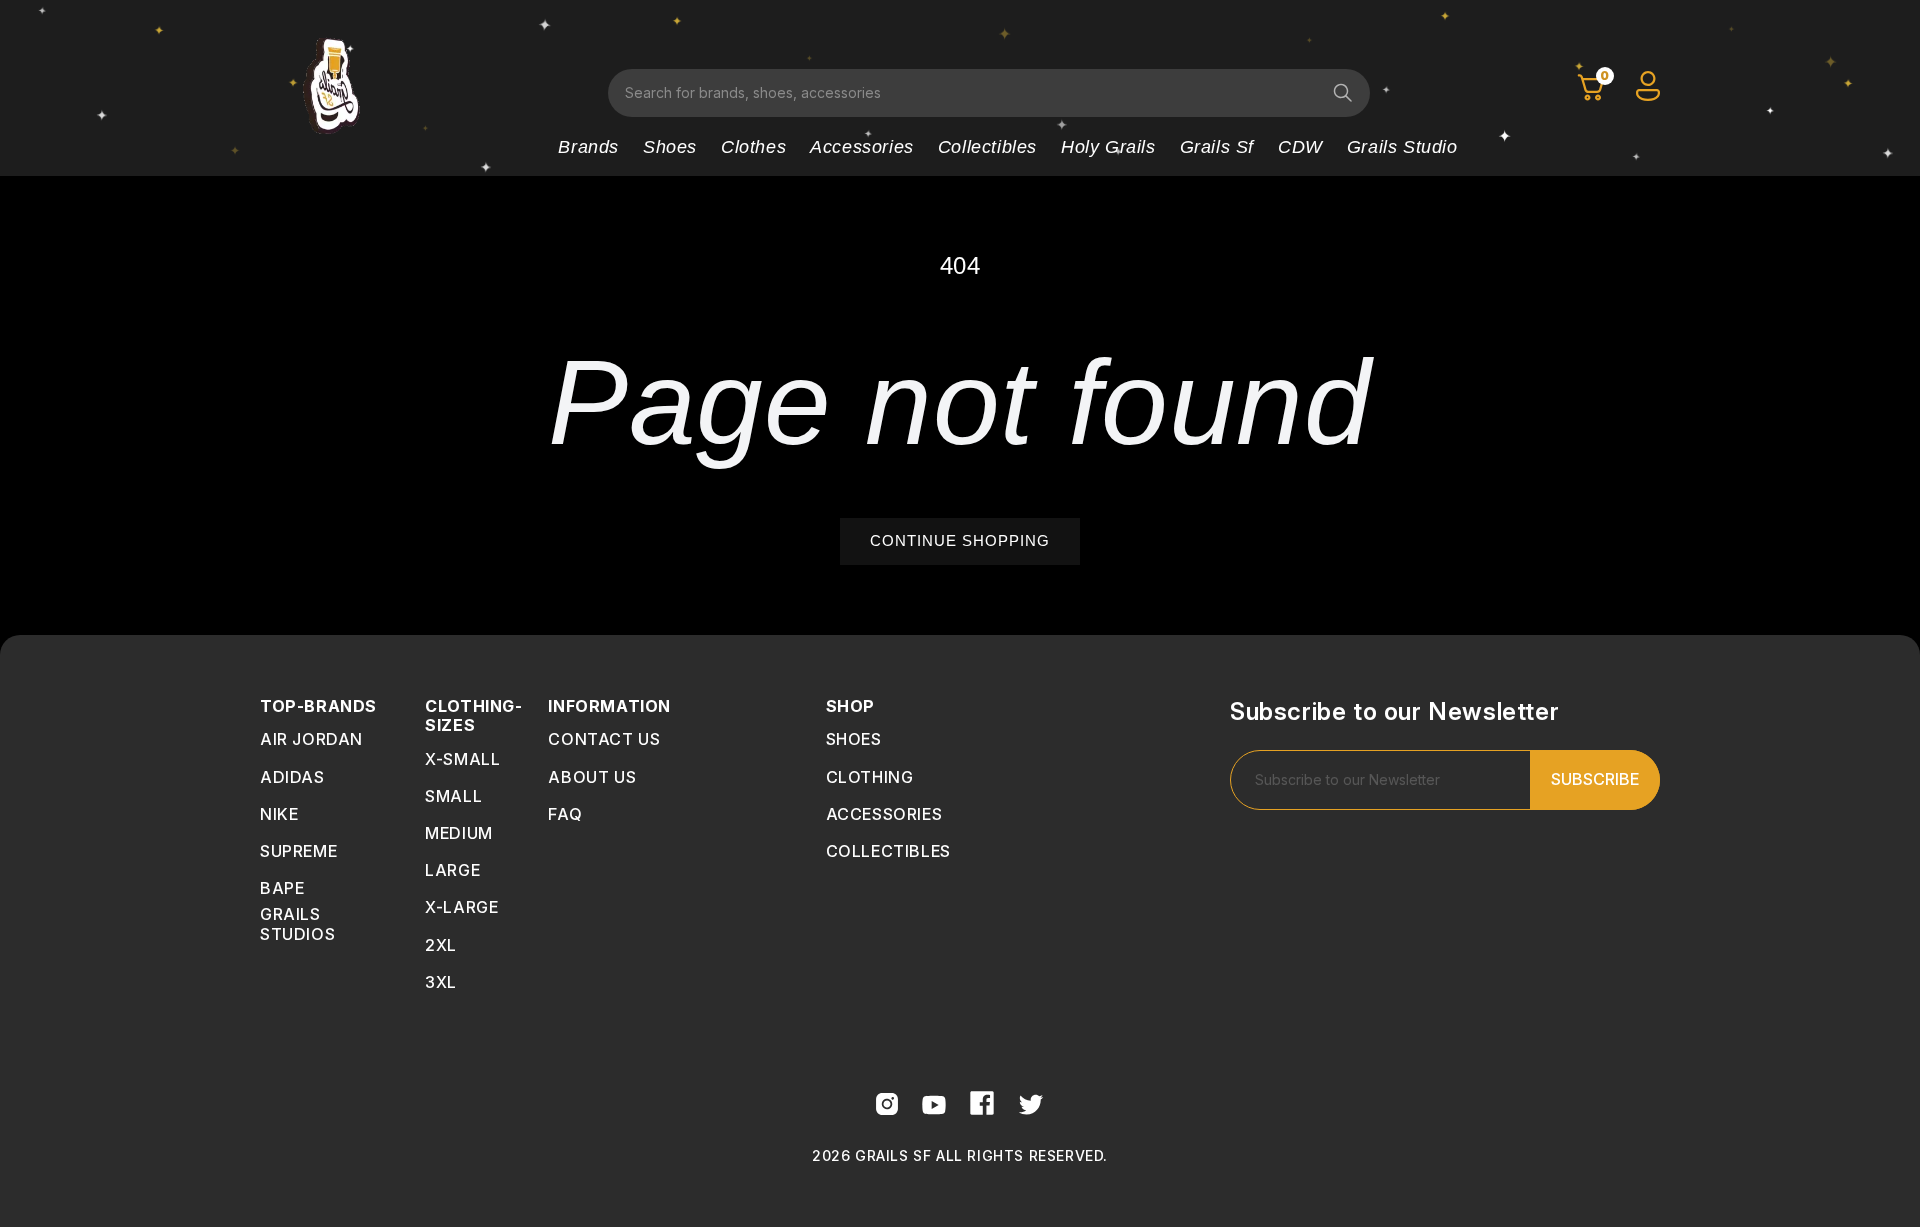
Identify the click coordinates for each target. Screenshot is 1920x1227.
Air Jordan (311, 739)
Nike (279, 814)
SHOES (854, 739)
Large (452, 870)
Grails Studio (1402, 147)
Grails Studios (297, 923)
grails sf (1217, 147)
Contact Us (604, 739)
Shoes (670, 147)
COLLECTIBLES (888, 851)
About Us (592, 777)
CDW (1300, 147)
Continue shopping (960, 540)
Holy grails (1108, 147)
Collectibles (987, 147)
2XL (441, 945)
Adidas (292, 777)
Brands (588, 147)
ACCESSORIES (884, 814)
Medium (459, 833)
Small (453, 796)
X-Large (461, 907)
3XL (441, 982)
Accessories (862, 147)
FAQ (565, 814)
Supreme (298, 851)
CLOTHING (870, 777)
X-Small (462, 759)
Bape (282, 888)
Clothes (753, 147)
